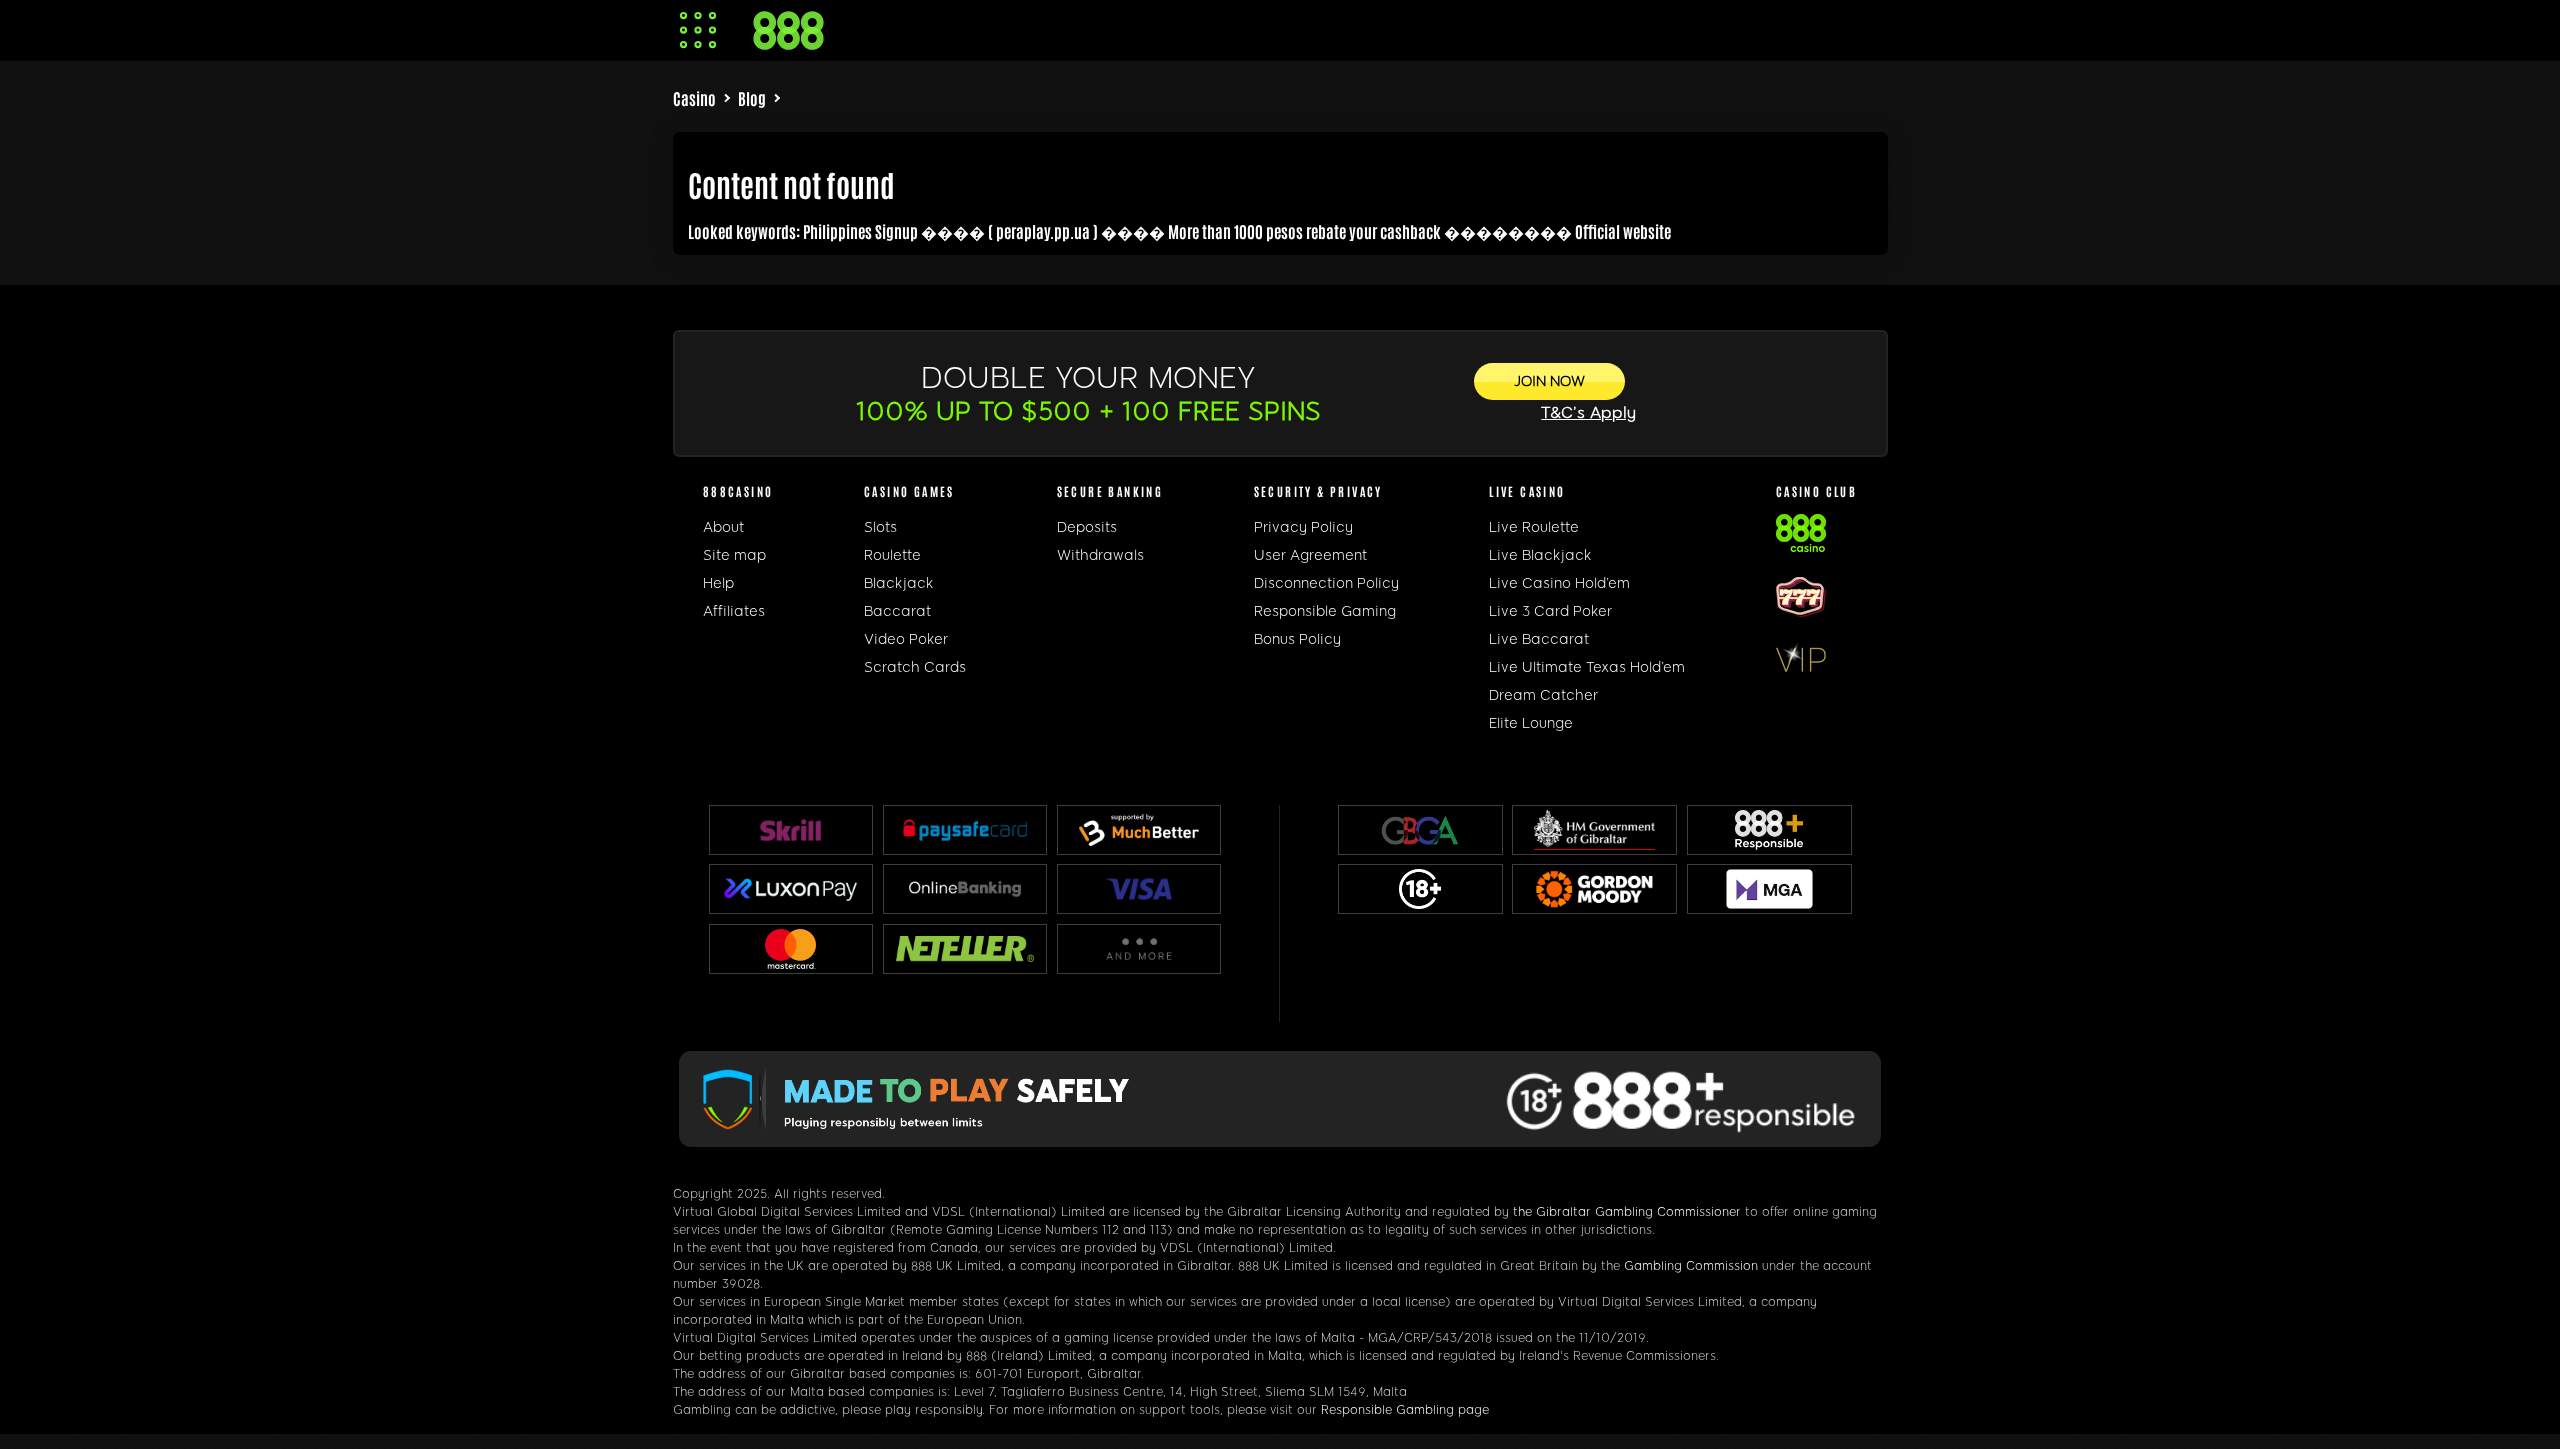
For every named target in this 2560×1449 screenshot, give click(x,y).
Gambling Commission (1691, 1266)
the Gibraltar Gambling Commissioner (1627, 1212)
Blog (752, 98)
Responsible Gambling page (1405, 1410)
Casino (694, 98)
